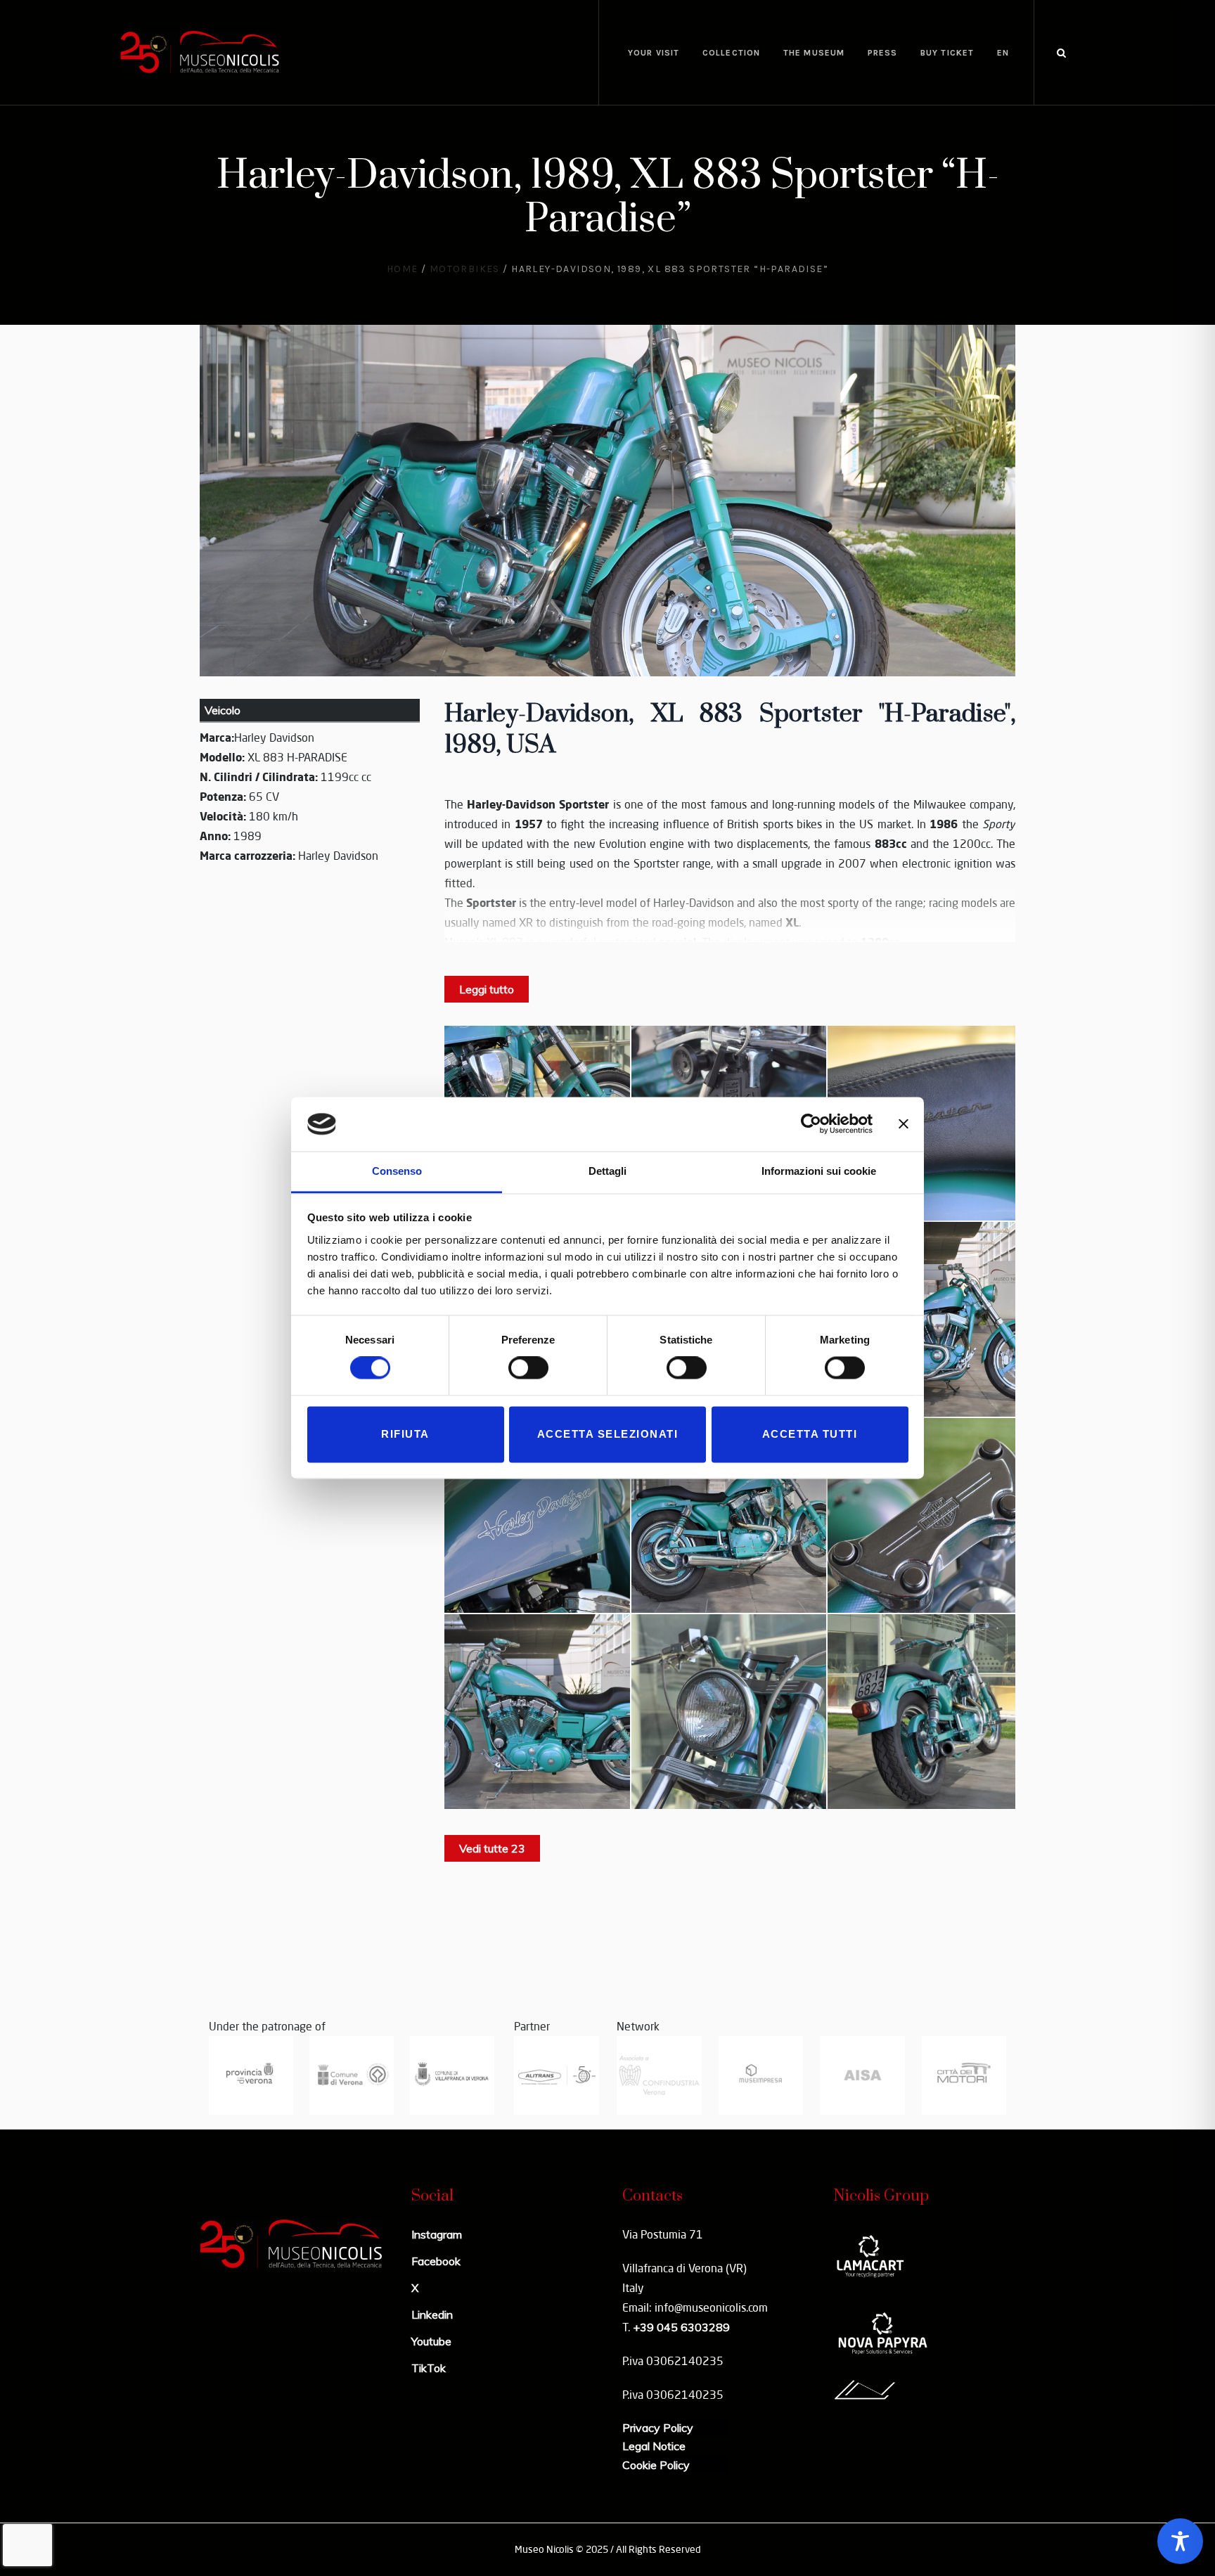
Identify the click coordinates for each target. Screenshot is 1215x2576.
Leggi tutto (487, 989)
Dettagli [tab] (607, 1171)
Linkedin (432, 2314)
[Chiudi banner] (904, 1124)
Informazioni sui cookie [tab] (819, 1171)
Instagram (437, 2234)
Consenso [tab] (397, 1171)
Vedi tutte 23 (492, 1848)
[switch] (528, 1368)
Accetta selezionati (608, 1434)
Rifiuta (405, 1434)
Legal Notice (654, 2446)
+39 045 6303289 (681, 2327)
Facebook (436, 2261)
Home (403, 269)
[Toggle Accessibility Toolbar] (1180, 2541)
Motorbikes (465, 269)
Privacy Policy (658, 2428)
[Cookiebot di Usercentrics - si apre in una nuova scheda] (811, 1124)
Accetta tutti (810, 1434)
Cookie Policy (656, 2465)
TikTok (429, 2368)
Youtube (431, 2341)
